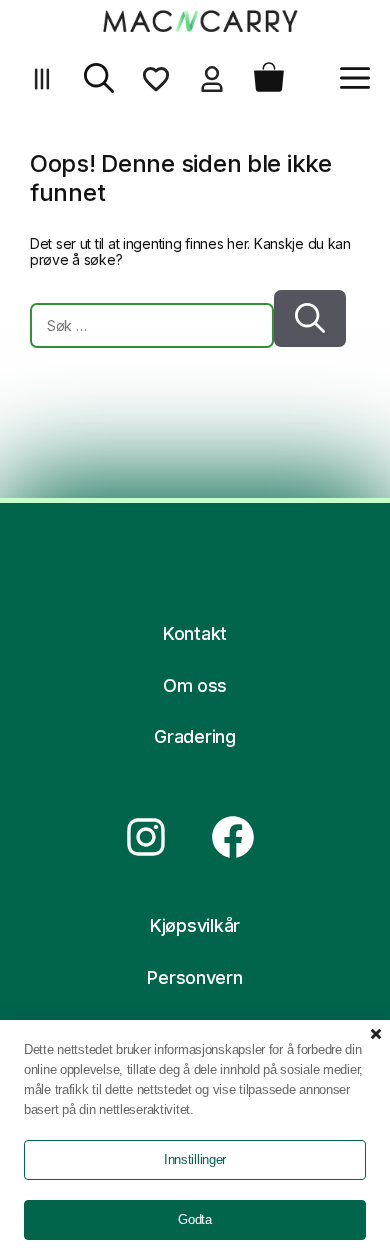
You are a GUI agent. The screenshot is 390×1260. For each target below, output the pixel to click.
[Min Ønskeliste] (156, 86)
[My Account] (212, 86)
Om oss (195, 685)
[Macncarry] (200, 21)
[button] (99, 86)
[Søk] (310, 318)
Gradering (194, 736)
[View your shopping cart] (269, 86)
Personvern (194, 977)
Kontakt (195, 633)
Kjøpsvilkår (195, 925)
